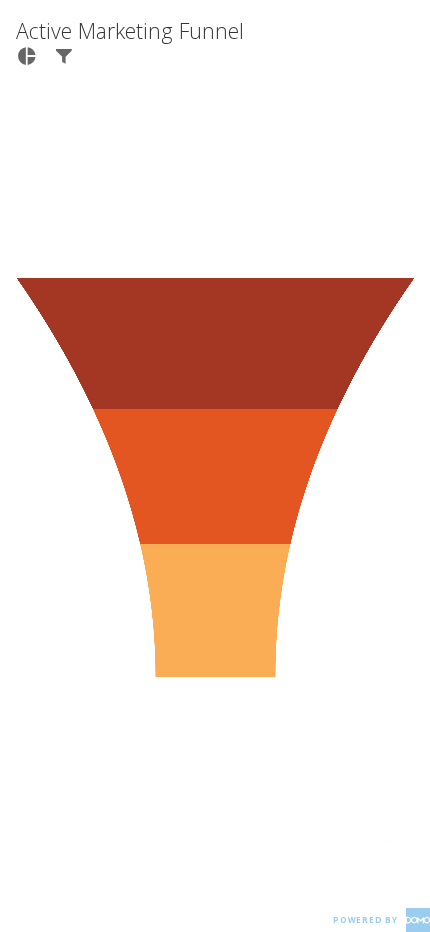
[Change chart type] (26, 55)
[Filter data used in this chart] (63, 55)
